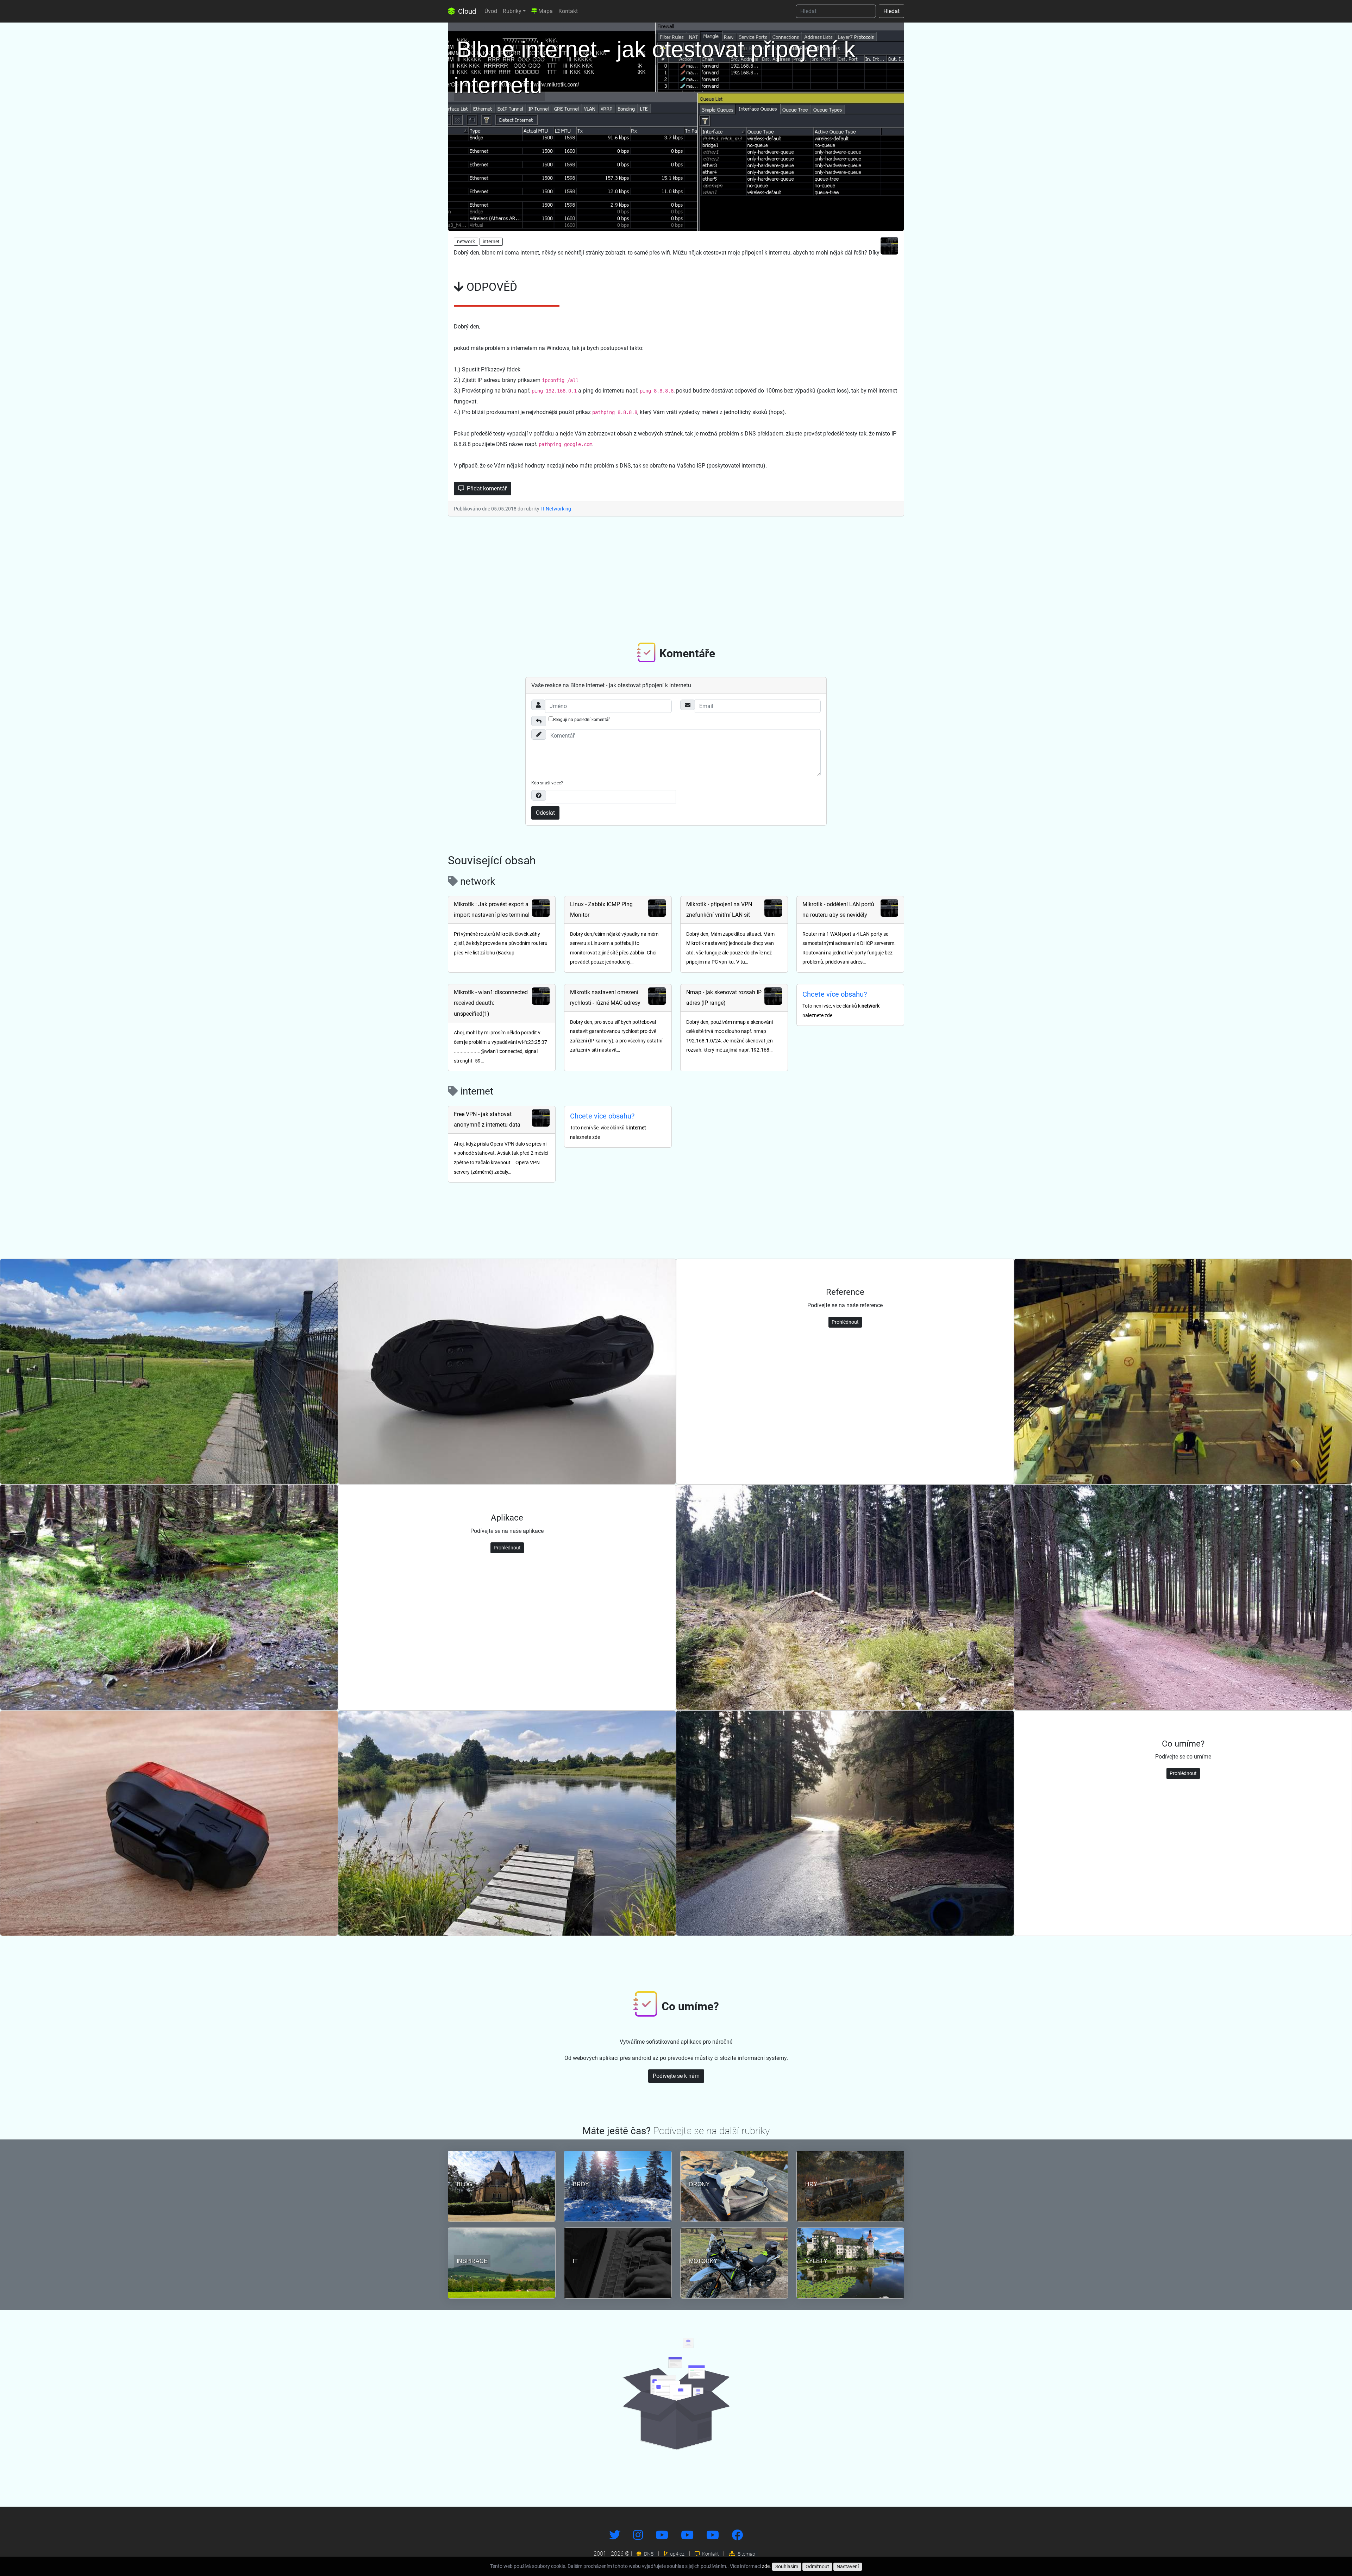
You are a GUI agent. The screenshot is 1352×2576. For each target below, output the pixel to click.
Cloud (466, 11)
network (466, 242)
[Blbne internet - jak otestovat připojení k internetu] (676, 125)
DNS (648, 2554)
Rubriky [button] (512, 11)
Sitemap (746, 2554)
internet (491, 242)
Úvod (491, 11)
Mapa (545, 11)
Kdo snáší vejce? (547, 783)
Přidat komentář (486, 488)
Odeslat (545, 813)
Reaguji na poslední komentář (581, 720)
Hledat (891, 11)
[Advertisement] (676, 578)
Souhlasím (787, 2566)
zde (766, 2566)
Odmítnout (817, 2566)
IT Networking (556, 509)
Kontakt (568, 11)
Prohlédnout (845, 1322)
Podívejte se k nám (676, 2076)
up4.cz (677, 2554)
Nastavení (848, 2566)
